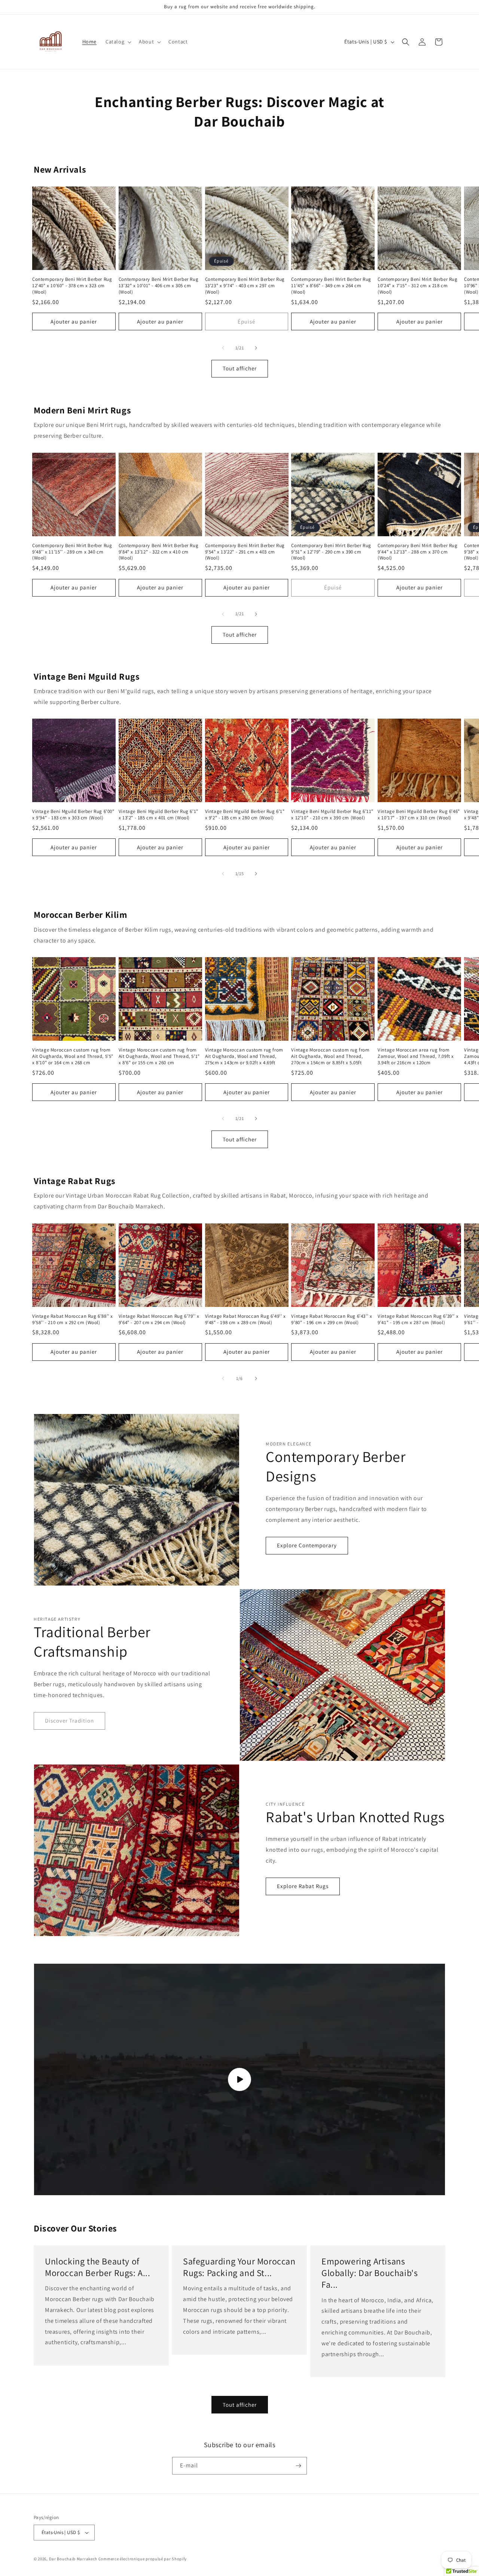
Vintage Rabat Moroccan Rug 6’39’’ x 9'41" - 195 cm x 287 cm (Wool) (418, 1319)
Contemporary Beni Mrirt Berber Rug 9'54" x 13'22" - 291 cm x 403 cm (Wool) (245, 552)
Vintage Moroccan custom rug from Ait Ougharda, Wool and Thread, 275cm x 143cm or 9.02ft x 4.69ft (244, 1056)
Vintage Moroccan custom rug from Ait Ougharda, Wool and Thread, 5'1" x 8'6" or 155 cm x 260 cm (159, 1056)
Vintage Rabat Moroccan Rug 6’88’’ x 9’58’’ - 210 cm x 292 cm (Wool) (73, 1319)
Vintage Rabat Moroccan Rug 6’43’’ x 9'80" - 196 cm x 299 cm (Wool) (332, 1319)
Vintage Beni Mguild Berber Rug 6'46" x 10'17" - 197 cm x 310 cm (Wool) (419, 815)
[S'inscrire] (298, 2466)
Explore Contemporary (307, 1545)
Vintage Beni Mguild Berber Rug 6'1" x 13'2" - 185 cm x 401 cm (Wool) (158, 815)
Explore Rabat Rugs (303, 1886)
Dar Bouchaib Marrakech (73, 2559)
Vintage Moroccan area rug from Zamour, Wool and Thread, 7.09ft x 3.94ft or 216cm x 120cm (416, 1056)
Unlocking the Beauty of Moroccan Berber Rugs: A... (98, 2267)
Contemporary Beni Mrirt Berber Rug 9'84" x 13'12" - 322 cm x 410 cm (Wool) (158, 552)
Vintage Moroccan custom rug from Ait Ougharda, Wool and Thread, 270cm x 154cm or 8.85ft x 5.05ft (330, 1056)
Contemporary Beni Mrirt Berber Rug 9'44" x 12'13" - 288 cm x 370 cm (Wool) (417, 552)
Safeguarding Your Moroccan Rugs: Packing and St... (239, 2267)
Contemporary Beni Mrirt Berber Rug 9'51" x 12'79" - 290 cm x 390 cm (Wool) (331, 552)
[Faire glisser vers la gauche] (223, 348)
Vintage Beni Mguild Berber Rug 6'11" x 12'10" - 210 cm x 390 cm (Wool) (332, 815)
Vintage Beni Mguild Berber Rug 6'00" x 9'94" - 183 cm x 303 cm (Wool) (73, 815)
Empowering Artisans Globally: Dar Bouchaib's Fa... (370, 2273)
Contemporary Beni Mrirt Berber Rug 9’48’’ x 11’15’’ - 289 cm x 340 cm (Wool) (72, 552)
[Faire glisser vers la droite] (256, 348)
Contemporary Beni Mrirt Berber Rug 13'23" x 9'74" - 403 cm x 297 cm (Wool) (245, 286)
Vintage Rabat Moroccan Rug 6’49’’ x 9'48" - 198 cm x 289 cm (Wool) (245, 1319)
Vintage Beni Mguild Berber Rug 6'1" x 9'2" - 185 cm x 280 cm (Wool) (245, 815)
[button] (118, 42)
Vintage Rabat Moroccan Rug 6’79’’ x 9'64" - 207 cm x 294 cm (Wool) (159, 1319)
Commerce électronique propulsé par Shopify (143, 2559)
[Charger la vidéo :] (239, 2079)
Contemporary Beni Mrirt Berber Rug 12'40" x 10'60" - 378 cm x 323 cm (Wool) (72, 286)
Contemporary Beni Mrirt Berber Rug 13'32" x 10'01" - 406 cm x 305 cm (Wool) (158, 286)
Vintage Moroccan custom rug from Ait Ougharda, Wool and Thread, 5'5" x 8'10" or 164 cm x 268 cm (73, 1056)
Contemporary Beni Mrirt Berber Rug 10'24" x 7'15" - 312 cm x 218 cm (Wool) (417, 286)
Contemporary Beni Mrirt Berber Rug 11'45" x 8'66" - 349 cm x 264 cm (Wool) (331, 286)
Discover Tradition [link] (69, 1721)
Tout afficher (240, 369)
